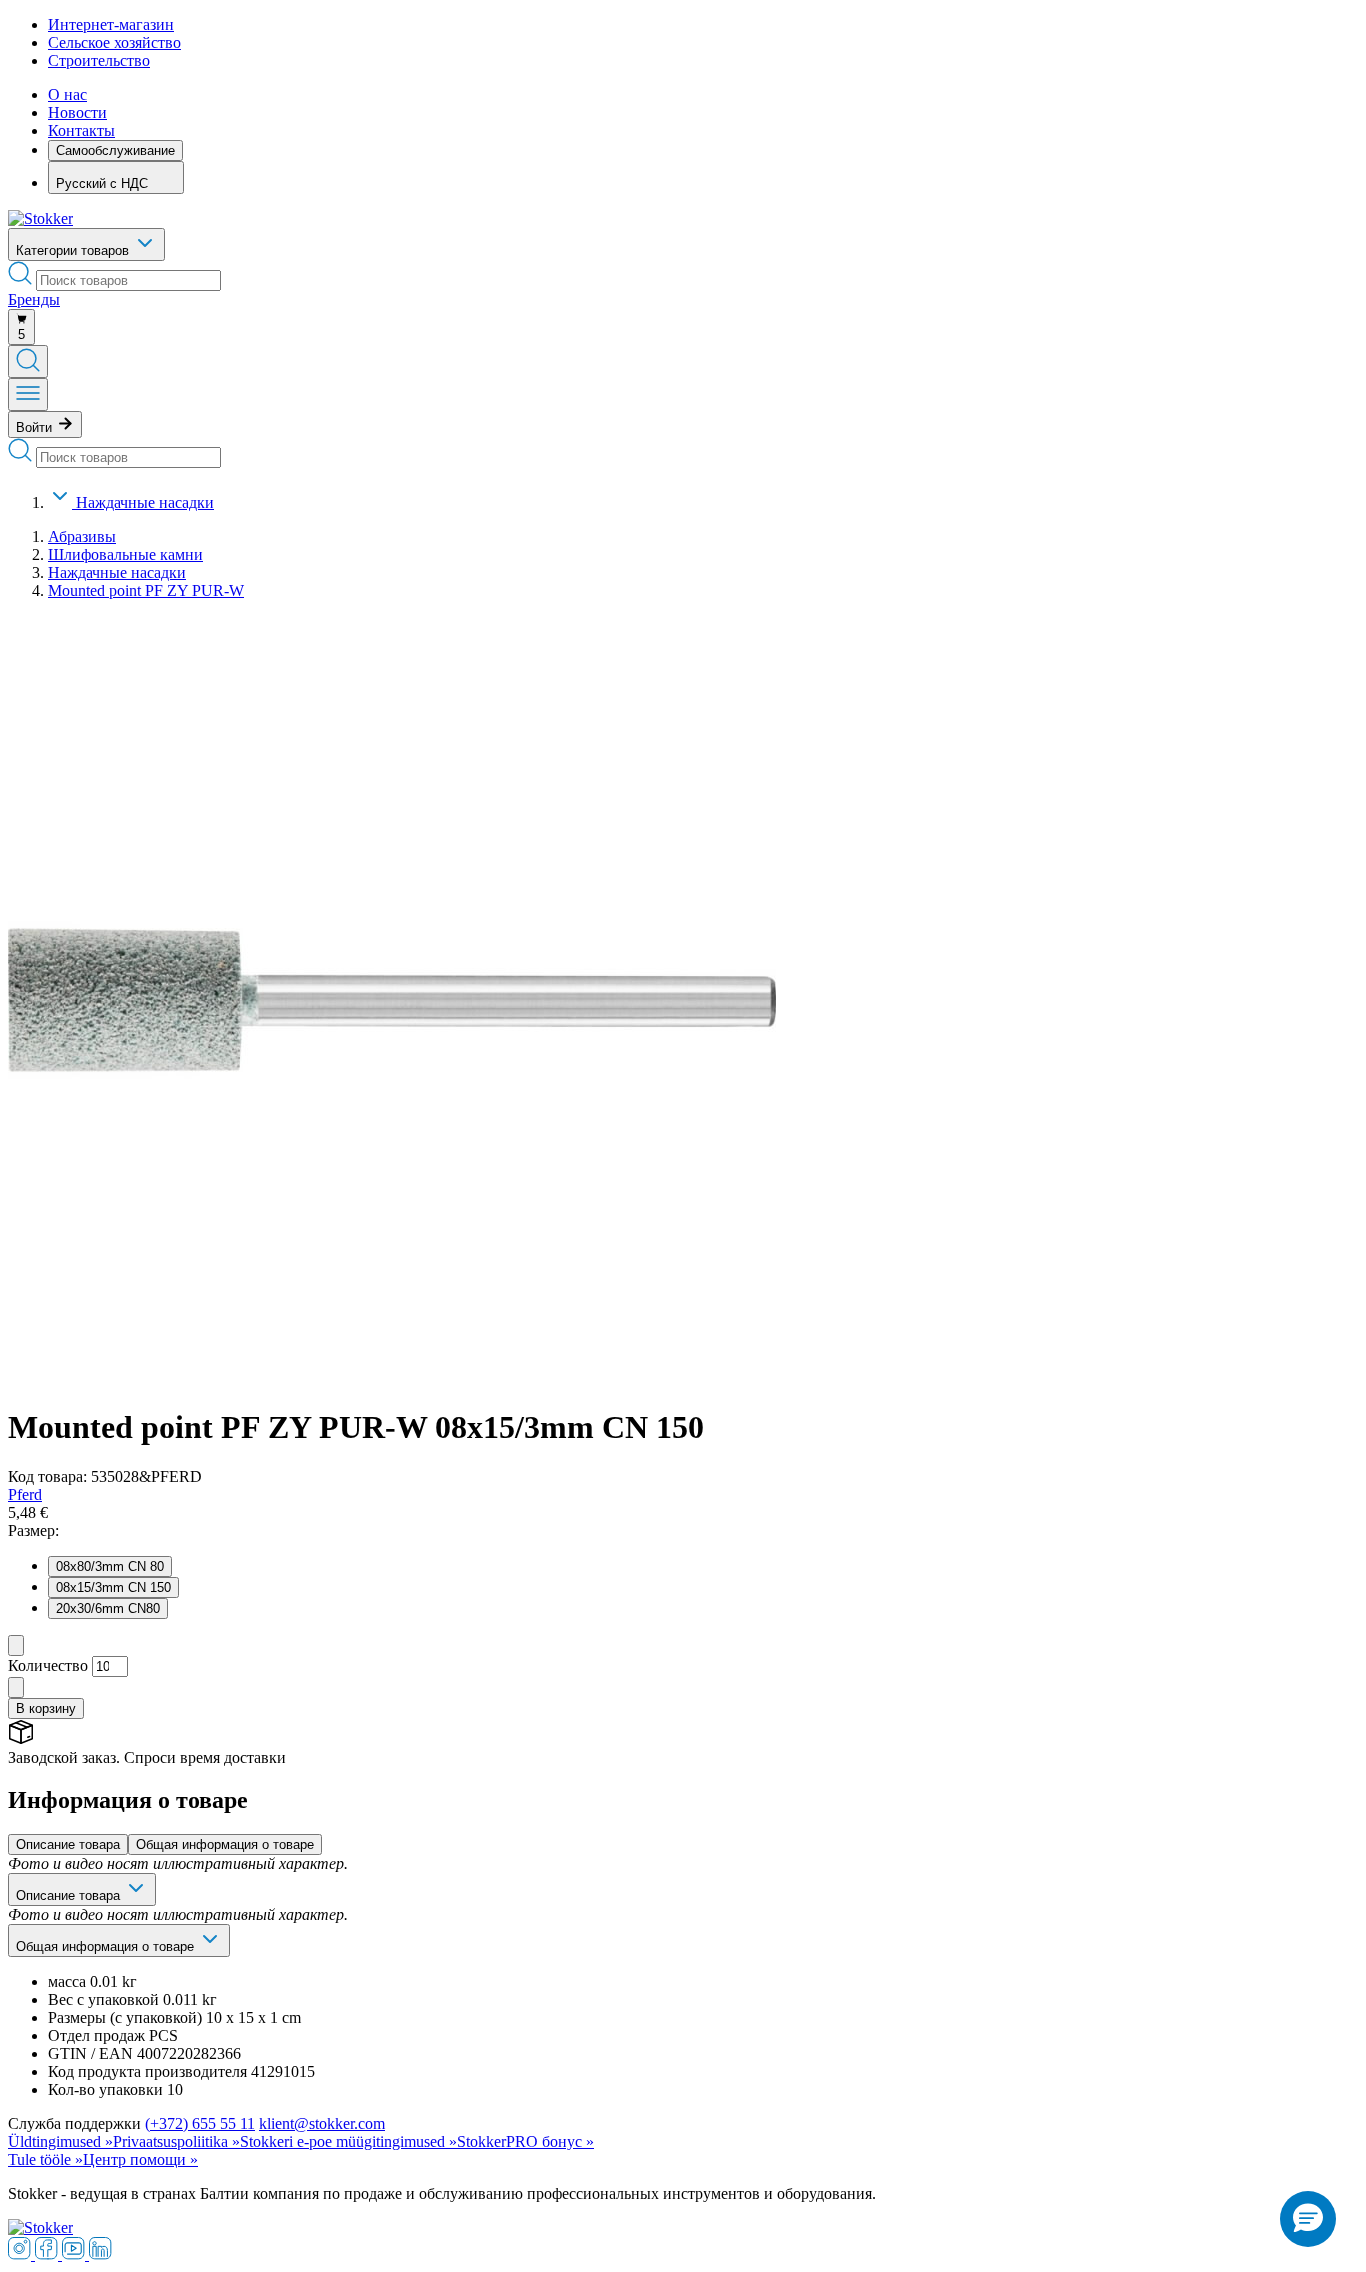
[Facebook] (48, 2254)
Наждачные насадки (145, 502)
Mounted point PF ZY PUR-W (146, 590)
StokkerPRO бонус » (525, 2141)
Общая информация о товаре (225, 1844)
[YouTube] (75, 2254)
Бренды (34, 299)
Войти (36, 427)
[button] (1308, 2219)
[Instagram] (21, 2254)
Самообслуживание (115, 150)
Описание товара (68, 1844)
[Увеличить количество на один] (16, 1687)
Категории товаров (74, 250)
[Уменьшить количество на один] (16, 1645)
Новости (77, 112)
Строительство (99, 60)
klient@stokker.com (322, 2123)
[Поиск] (28, 361)
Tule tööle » (45, 2159)
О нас (67, 94)
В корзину (46, 1708)
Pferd (25, 1494)
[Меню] (28, 394)
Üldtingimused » (60, 2141)
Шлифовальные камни (125, 554)
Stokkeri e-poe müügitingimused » (348, 2141)
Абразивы (82, 536)
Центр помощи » (140, 2159)
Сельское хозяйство (114, 42)
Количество (48, 1665)
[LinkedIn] (100, 2254)
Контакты (81, 130)
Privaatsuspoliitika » (176, 2141)
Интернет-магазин (111, 24)
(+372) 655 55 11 (200, 2123)
